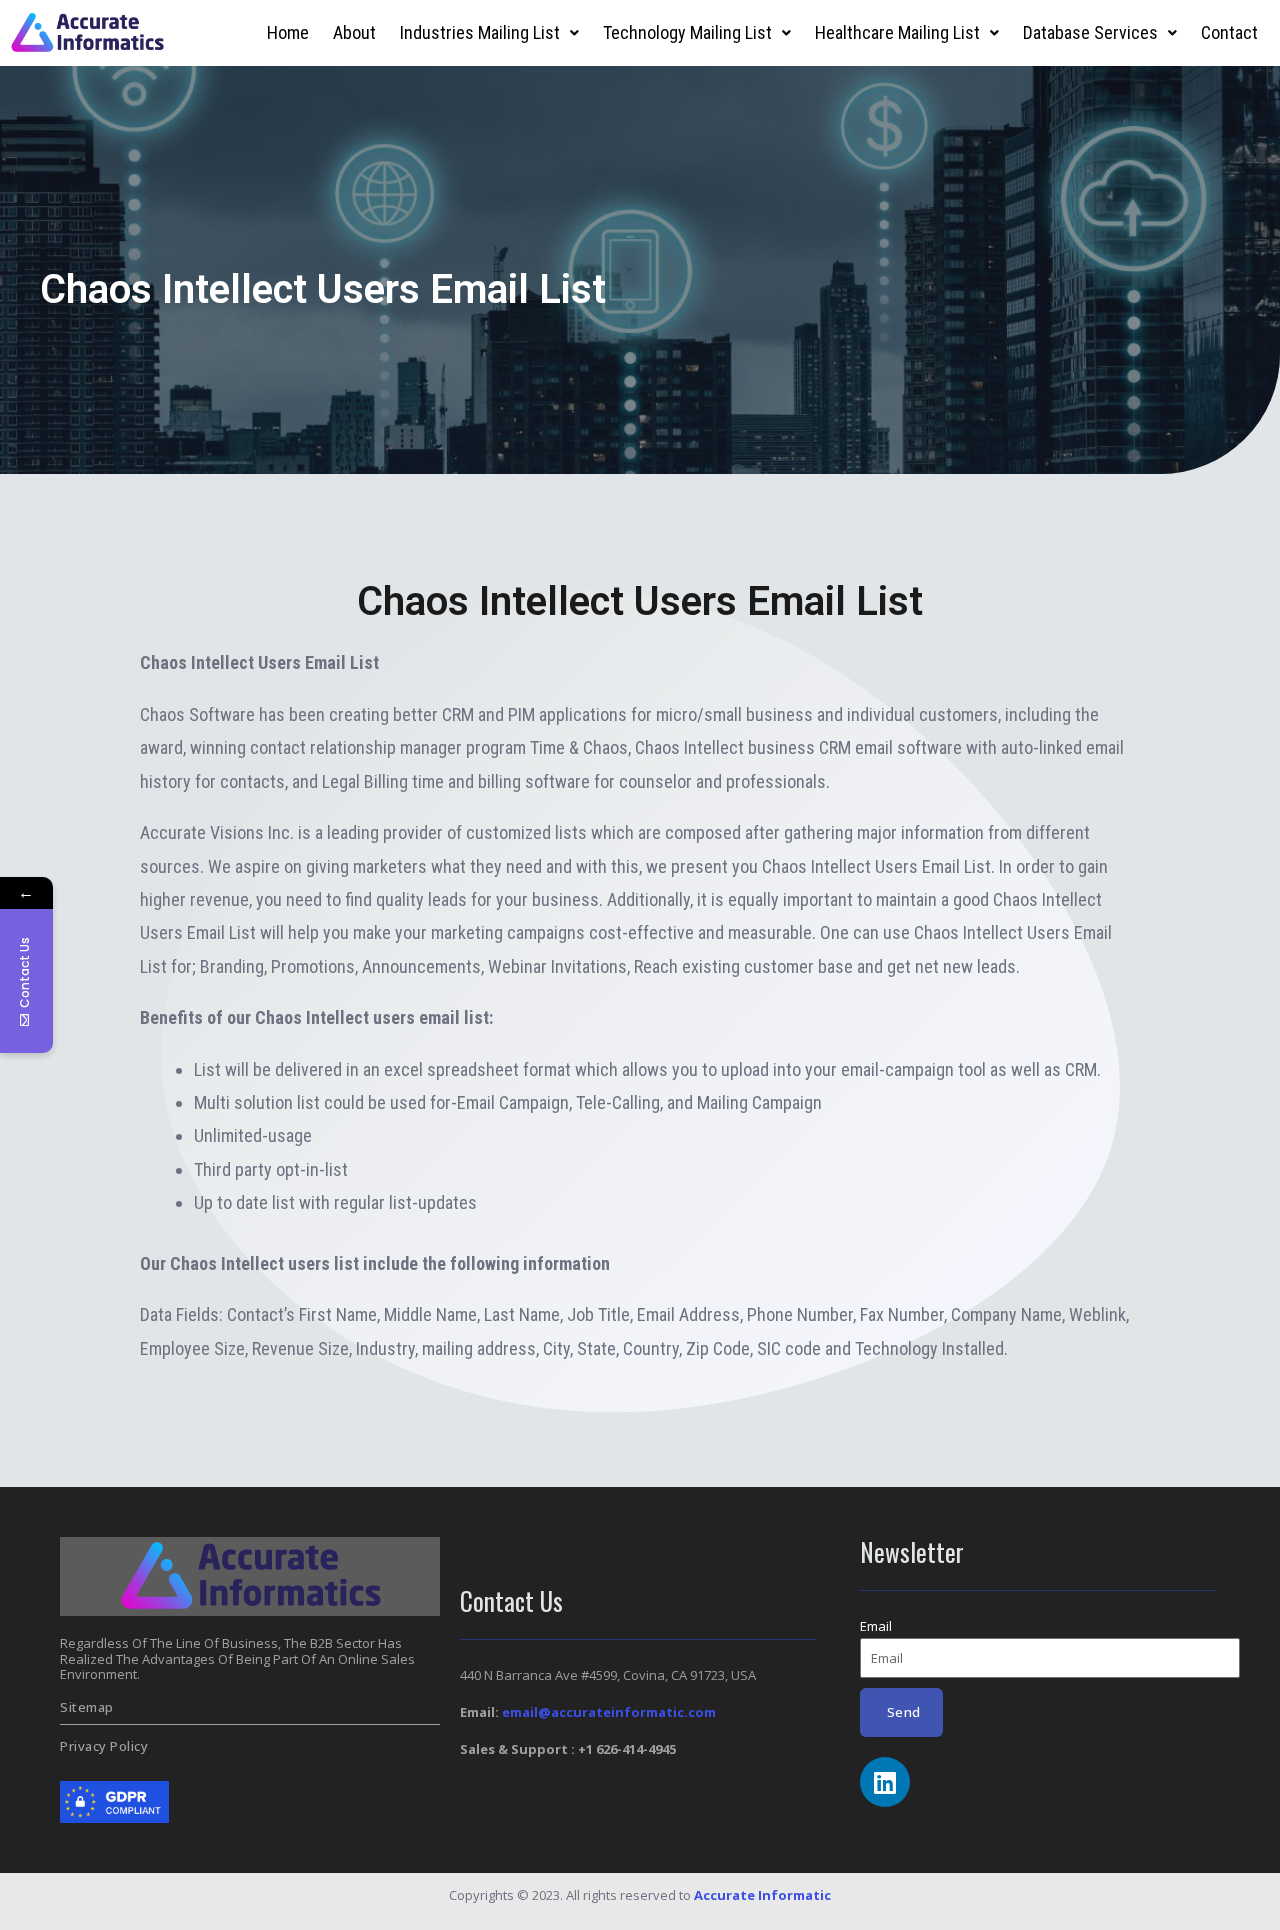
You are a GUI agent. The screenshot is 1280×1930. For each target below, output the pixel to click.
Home (288, 32)
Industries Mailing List (480, 32)
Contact (1229, 32)
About (354, 32)
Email (876, 1626)
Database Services (1090, 32)
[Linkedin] (885, 1782)
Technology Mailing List (687, 32)
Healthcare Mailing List (897, 32)
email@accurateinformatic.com (609, 1712)
